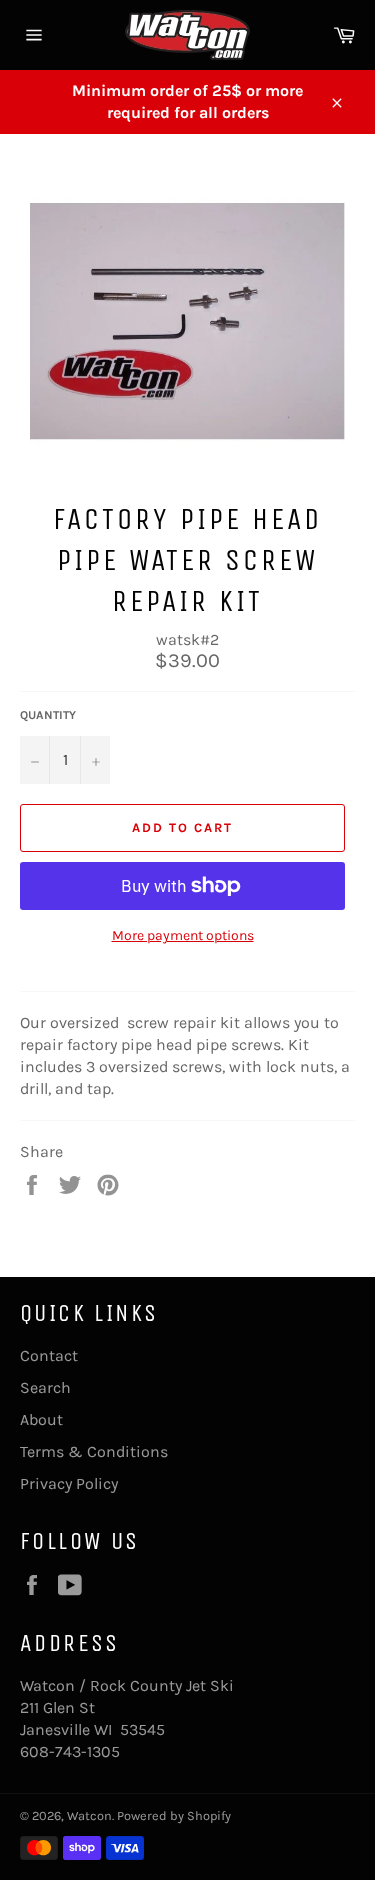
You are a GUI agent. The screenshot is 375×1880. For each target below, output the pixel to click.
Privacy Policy (69, 1483)
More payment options (183, 935)
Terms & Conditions (94, 1451)
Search (45, 1387)
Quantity (48, 715)
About (41, 1419)
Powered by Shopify (174, 1815)
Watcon (89, 1815)
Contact (49, 1355)
